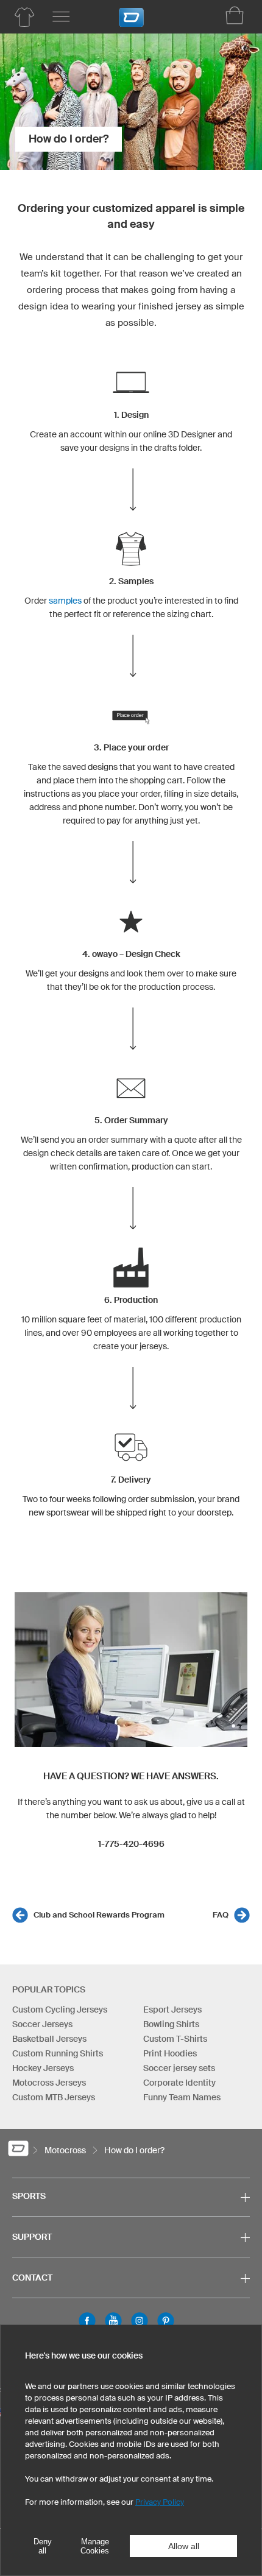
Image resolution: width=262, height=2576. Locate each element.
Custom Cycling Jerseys (60, 2010)
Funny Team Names (182, 2097)
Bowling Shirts (171, 2024)
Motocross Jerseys (49, 2083)
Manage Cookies (95, 2546)
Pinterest (166, 2321)
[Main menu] (61, 17)
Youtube (113, 2321)
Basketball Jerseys (49, 2039)
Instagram (140, 2321)
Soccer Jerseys (42, 2024)
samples (65, 601)
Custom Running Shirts (58, 2053)
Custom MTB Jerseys (54, 2097)
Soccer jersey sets (179, 2068)
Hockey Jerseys (43, 2068)
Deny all (43, 2546)
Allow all (184, 2546)
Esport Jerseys (172, 2010)
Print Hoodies (170, 2053)
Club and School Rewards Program (99, 1915)
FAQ (221, 1915)
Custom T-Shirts (175, 2039)
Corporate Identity (179, 2083)
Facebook (87, 2321)
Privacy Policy (160, 2502)
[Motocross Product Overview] (24, 17)
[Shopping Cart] (235, 15)
